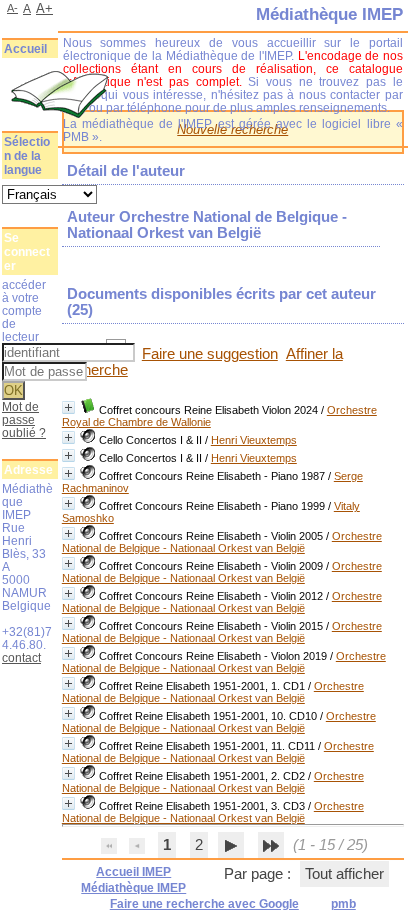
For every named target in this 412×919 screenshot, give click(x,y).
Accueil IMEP (133, 872)
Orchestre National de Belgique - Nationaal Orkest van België (222, 542)
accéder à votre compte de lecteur (24, 310)
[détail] (68, 407)
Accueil (25, 49)
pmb (343, 904)
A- (12, 8)
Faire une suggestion (210, 354)
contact (21, 657)
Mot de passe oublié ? (24, 419)
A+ (44, 8)
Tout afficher (344, 874)
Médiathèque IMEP (133, 888)
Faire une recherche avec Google (204, 904)
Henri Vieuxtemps (254, 440)
